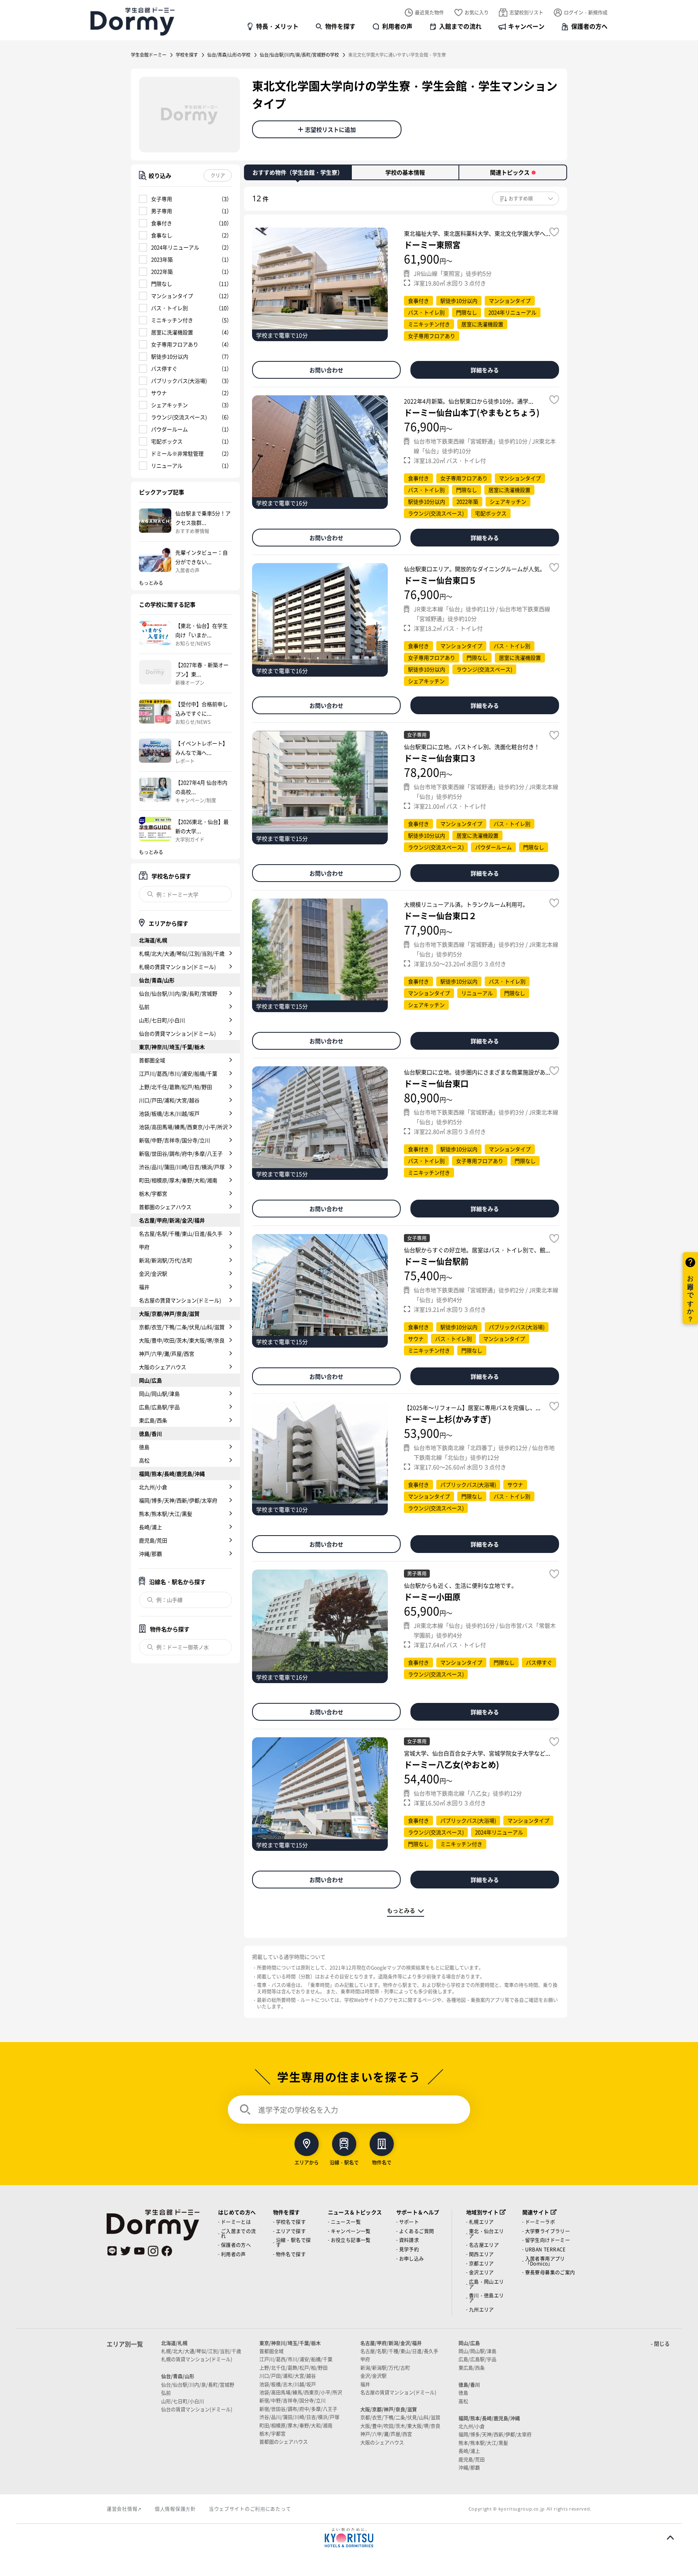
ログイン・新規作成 (586, 12)
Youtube (139, 2251)
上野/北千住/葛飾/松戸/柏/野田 (176, 1087)
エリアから (307, 2162)
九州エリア (481, 2309)
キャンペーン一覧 (351, 2231)
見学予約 (409, 2249)
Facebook (167, 2251)
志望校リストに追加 (330, 129)
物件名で (382, 2162)
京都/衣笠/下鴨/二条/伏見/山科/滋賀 (182, 1327)
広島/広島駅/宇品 (159, 1407)
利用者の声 (397, 26)
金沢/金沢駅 (153, 1273)
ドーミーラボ (540, 2222)
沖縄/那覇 (150, 1554)
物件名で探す (291, 2254)
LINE (112, 2251)
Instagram (153, 2251)
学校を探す (187, 55)
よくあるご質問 (417, 2231)
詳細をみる (485, 370)
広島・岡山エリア (487, 2284)
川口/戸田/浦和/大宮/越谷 (169, 1100)
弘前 (144, 1007)
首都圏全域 (152, 1060)
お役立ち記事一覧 (351, 2240)
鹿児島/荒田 (153, 1540)
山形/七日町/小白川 (162, 1020)
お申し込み (412, 2258)
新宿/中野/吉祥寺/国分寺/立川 (174, 1140)
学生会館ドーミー (149, 55)
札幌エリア (481, 2222)
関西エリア (481, 2254)
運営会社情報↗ (124, 2509)
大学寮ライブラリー (548, 2231)
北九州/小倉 (153, 1487)
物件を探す (340, 26)
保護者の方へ (589, 26)
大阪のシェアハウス (163, 1367)
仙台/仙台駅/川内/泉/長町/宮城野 (178, 993)
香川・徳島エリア (487, 2298)
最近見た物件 (429, 12)
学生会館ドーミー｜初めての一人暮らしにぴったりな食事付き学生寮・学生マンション (132, 21)
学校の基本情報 (405, 172)
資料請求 (409, 2240)
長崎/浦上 (150, 1527)
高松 (144, 1460)
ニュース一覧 (346, 2222)
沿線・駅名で (344, 2162)
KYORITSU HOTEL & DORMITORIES (349, 2538)
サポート (409, 2222)
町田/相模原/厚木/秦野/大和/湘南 (178, 1180)
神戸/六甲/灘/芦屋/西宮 (167, 1353)
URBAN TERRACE (546, 2249)
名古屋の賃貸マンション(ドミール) (180, 1300)
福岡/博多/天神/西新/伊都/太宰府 (178, 1500)
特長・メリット (277, 26)
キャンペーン (526, 26)
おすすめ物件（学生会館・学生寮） (298, 172)
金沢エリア (481, 2272)
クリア (218, 175)
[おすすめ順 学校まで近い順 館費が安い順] (526, 198)
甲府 (144, 1247)
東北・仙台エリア (487, 2233)
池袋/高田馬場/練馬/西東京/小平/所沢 (183, 1127)
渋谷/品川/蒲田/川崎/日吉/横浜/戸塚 (182, 1167)
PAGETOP (670, 2538)
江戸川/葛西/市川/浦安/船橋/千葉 (178, 1073)
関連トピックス (510, 172)
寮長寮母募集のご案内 (550, 2272)
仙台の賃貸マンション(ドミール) (177, 1033)
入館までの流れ (460, 26)
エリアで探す (291, 2231)
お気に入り (477, 12)
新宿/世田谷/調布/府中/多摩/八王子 (181, 1153)
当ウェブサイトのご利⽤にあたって (250, 2509)
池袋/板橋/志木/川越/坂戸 (169, 1113)
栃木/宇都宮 (153, 1193)
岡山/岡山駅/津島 (159, 1393)
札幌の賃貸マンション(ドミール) (177, 967)
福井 (144, 1287)
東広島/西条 (153, 1420)
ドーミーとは (236, 2222)
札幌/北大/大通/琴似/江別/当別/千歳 (182, 953)
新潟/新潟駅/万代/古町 (166, 1260)
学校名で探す (291, 2222)
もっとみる (401, 1910)
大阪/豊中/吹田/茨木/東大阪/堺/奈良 (182, 1340)
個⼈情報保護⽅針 (175, 2509)
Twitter (126, 2251)
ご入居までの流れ (239, 2233)
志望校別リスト (526, 12)
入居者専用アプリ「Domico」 (545, 2261)
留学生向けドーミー (548, 2240)
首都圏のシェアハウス (165, 1207)
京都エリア (481, 2263)
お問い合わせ (326, 370)
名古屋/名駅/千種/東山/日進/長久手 (181, 1233)
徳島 (144, 1447)
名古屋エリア (484, 2245)
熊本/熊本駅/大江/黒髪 (166, 1514)
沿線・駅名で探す (293, 2242)
